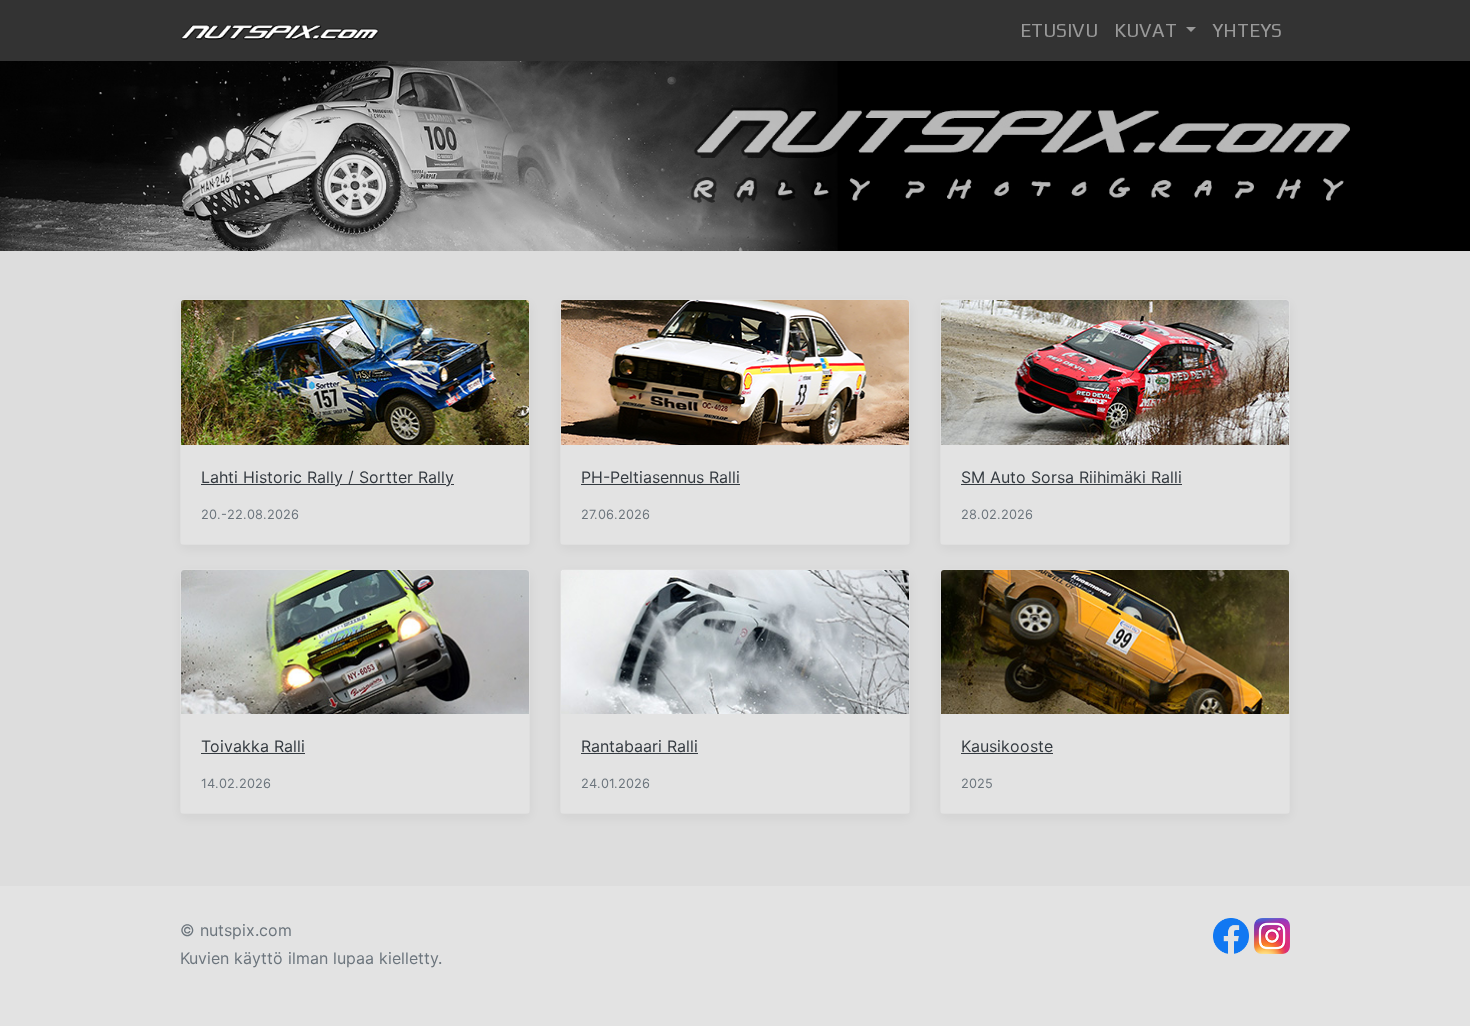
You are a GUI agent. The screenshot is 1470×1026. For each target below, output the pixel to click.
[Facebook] (1231, 934)
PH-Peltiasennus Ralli (660, 477)
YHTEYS (1247, 30)
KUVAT (1147, 30)
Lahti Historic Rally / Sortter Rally (327, 477)
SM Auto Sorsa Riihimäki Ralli (1071, 477)
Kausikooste (1007, 746)
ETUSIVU (1063, 30)
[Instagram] (1272, 934)
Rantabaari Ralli (639, 746)
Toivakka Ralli (253, 746)
